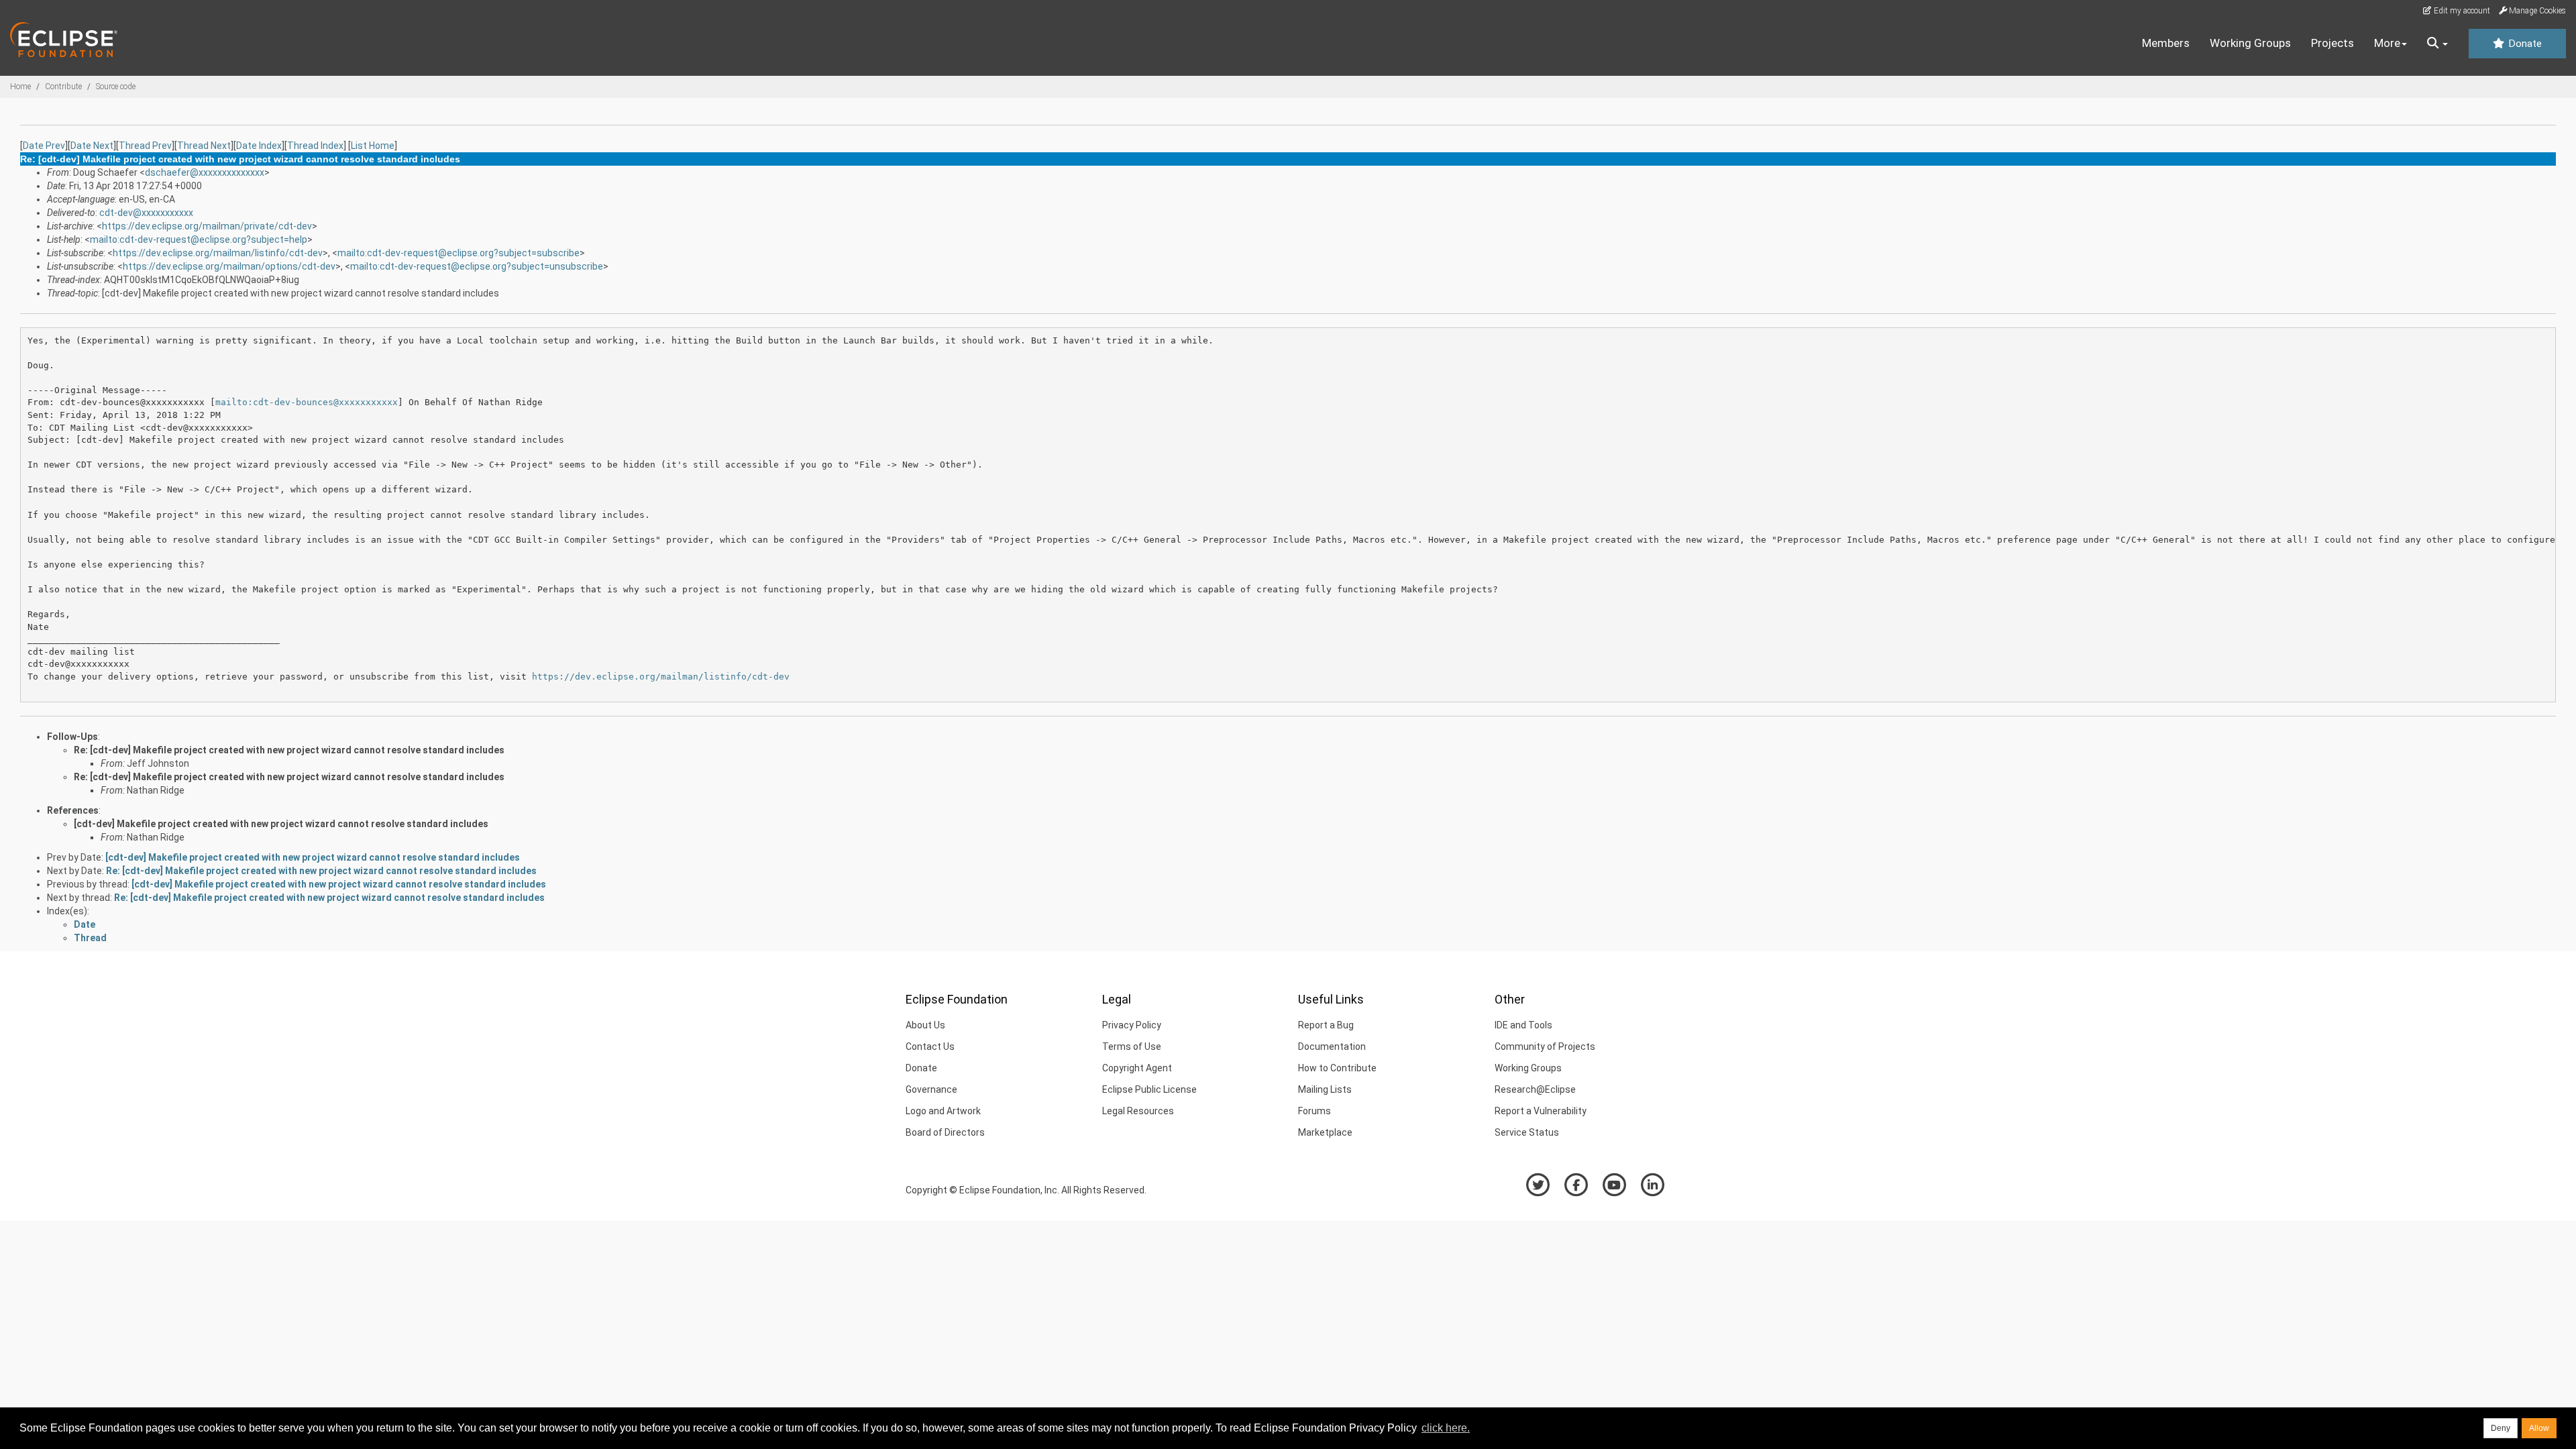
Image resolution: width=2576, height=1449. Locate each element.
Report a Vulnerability (1541, 1111)
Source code (116, 87)
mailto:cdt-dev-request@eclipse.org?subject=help (199, 239)
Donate (2524, 44)
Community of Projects (1545, 1046)
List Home (373, 146)
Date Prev (44, 146)
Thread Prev (145, 146)
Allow (2539, 1428)
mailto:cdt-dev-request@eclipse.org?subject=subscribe (459, 253)
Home (20, 87)
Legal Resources (1138, 1111)
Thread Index (315, 146)
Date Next (92, 146)
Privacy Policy (1132, 1025)
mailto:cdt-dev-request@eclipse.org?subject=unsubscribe (477, 266)
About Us (925, 1025)
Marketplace (1325, 1132)
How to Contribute (1337, 1068)
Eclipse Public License (1149, 1089)
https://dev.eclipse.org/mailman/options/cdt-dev (229, 266)
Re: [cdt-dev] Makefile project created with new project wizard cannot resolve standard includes (289, 750)
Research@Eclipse (1535, 1089)
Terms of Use (1132, 1046)
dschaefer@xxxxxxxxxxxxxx (205, 172)
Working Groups (2250, 43)
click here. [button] (1446, 1428)
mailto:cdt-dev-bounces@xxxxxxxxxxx (307, 402)
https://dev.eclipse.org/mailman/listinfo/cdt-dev (218, 253)
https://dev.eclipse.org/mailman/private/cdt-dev (207, 226)
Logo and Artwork (943, 1111)
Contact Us (930, 1046)
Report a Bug (1326, 1025)
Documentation (1332, 1046)
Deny (2501, 1428)
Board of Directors (945, 1132)
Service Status (1527, 1132)
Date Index (259, 146)
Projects (2332, 43)
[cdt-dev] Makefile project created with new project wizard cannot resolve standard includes (281, 824)
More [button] (2387, 43)
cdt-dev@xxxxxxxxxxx (146, 213)
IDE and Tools (1523, 1025)
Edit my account (2461, 11)
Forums (1314, 1111)
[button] (2437, 44)
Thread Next (204, 146)
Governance (931, 1089)
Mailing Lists (1325, 1089)
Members (2166, 43)
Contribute (63, 87)
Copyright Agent (1137, 1068)
